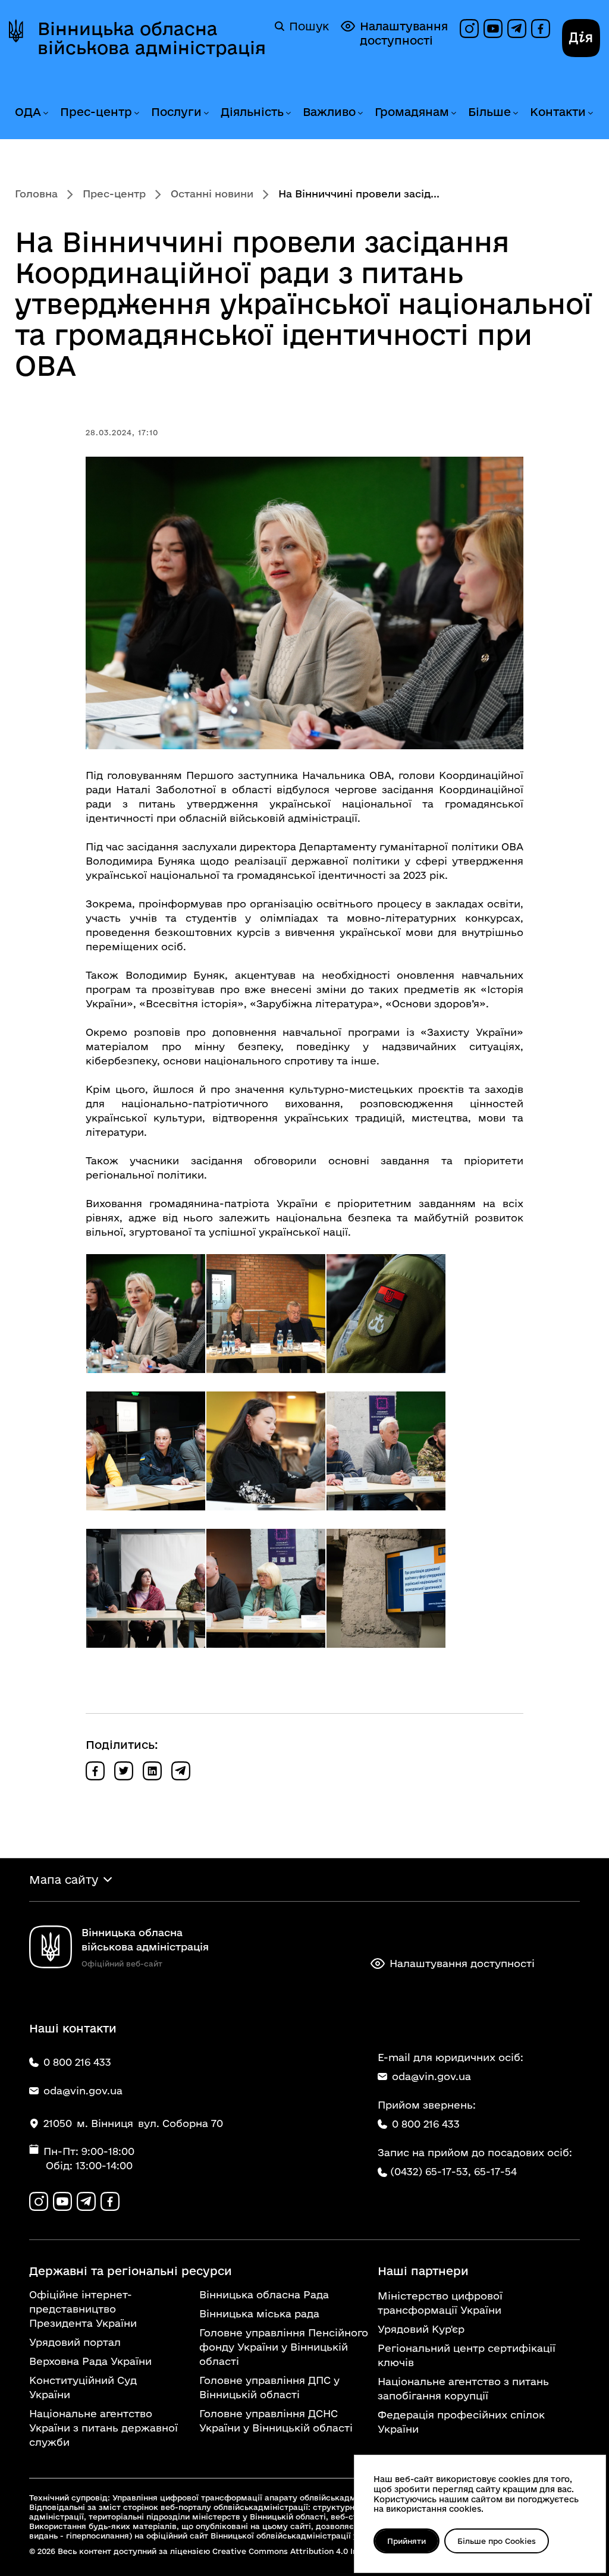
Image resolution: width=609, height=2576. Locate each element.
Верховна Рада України (90, 2361)
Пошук (309, 26)
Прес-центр (96, 112)
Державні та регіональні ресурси (131, 2271)
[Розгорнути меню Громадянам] (453, 113)
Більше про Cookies (497, 2541)
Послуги (176, 112)
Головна (36, 194)
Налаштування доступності (404, 33)
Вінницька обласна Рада (264, 2294)
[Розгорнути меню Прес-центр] (136, 113)
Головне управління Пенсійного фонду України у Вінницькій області (284, 2347)
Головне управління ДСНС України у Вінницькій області (276, 2421)
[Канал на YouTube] (493, 29)
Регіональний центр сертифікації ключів (467, 2355)
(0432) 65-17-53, (431, 2171)
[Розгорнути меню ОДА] (45, 113)
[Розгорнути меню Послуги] (206, 113)
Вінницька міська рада (259, 2313)
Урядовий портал (75, 2342)
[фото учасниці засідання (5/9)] (266, 1451)
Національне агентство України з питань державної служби (103, 2428)
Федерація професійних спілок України (461, 2422)
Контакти (558, 112)
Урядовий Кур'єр (421, 2329)
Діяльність (252, 112)
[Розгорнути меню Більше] (515, 113)
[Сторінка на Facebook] (541, 29)
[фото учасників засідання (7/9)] (146, 1588)
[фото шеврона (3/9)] (386, 1314)
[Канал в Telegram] (517, 29)
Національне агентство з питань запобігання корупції (463, 2388)
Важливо (329, 112)
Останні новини (212, 194)
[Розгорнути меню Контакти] (590, 113)
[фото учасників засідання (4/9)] (146, 1451)
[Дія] (581, 38)
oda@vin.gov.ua (431, 2076)
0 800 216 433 (426, 2124)
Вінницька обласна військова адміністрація (152, 38)
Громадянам (412, 112)
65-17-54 (495, 2171)
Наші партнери (423, 2271)
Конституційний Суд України (83, 2387)
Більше (489, 112)
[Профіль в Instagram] (469, 29)
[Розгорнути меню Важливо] (360, 113)
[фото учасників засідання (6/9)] (386, 1451)
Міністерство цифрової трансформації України (440, 2303)
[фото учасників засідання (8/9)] (266, 1588)
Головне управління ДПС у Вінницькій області (269, 2387)
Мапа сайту (64, 1880)
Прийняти (406, 2541)
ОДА (28, 112)
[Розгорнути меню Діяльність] (288, 113)
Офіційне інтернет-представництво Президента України (83, 2309)
